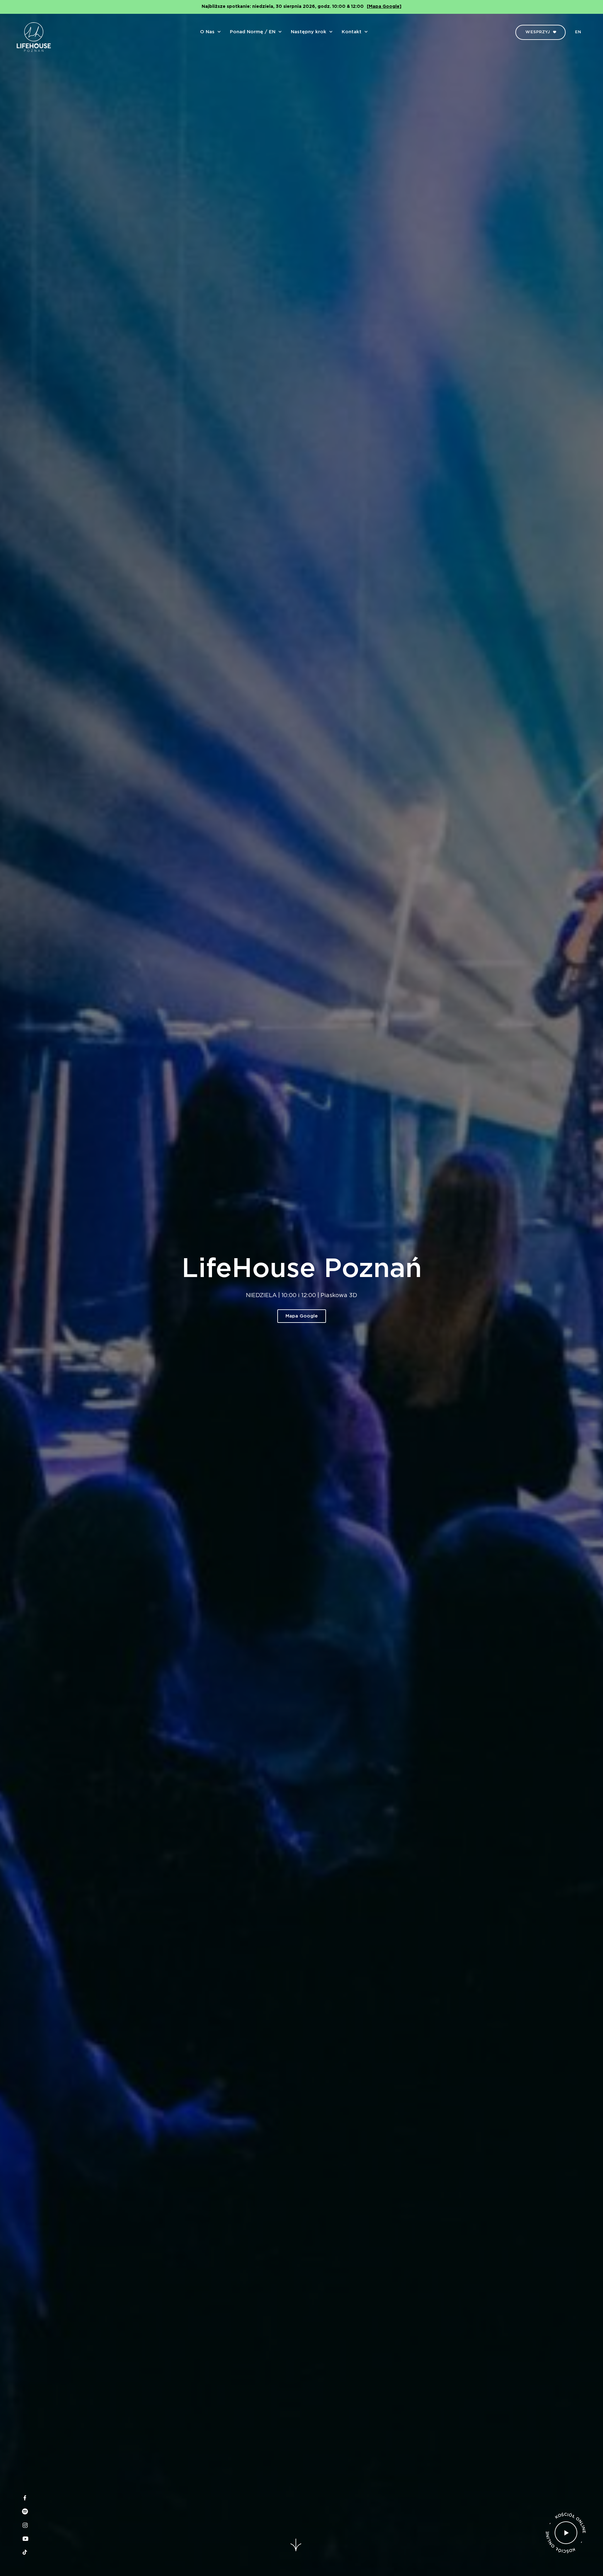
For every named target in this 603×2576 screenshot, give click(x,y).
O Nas (207, 32)
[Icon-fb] (25, 2498)
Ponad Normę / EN (253, 32)
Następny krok (309, 32)
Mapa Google (302, 1316)
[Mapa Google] (384, 7)
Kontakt (352, 32)
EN (578, 32)
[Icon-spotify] (25, 2511)
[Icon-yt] (25, 2539)
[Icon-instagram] (25, 2525)
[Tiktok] (25, 2552)
